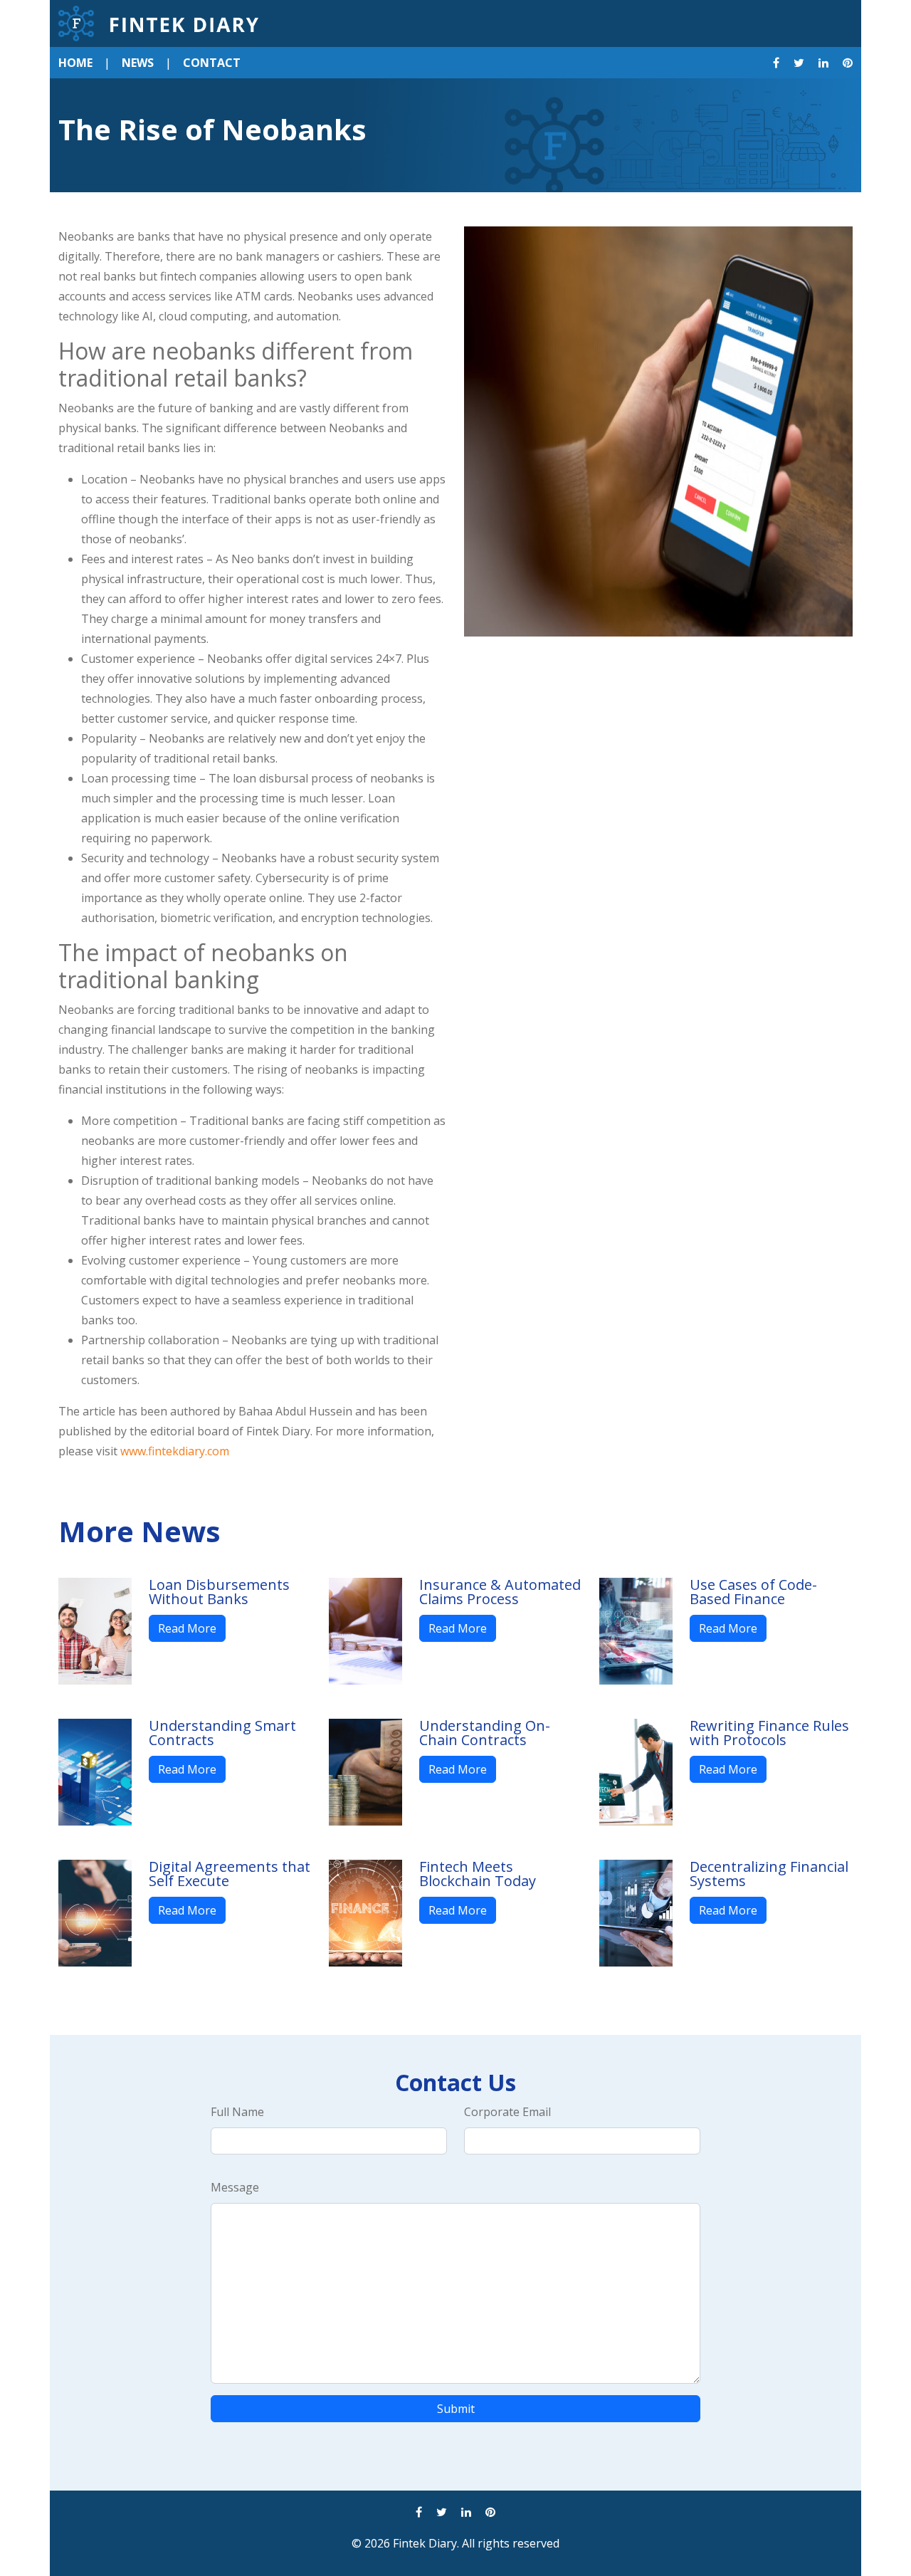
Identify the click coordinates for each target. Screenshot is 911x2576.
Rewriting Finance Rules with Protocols (769, 1733)
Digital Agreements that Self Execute (230, 1874)
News (138, 63)
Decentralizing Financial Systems (769, 1874)
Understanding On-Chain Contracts (485, 1733)
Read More (187, 1628)
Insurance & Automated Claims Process (500, 1592)
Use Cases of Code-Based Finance (753, 1592)
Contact (212, 63)
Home (75, 63)
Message (235, 2187)
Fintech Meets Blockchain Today (478, 1874)
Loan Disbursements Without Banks (219, 1592)
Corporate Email (507, 2112)
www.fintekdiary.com (175, 1451)
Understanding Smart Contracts (222, 1733)
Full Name (237, 2112)
